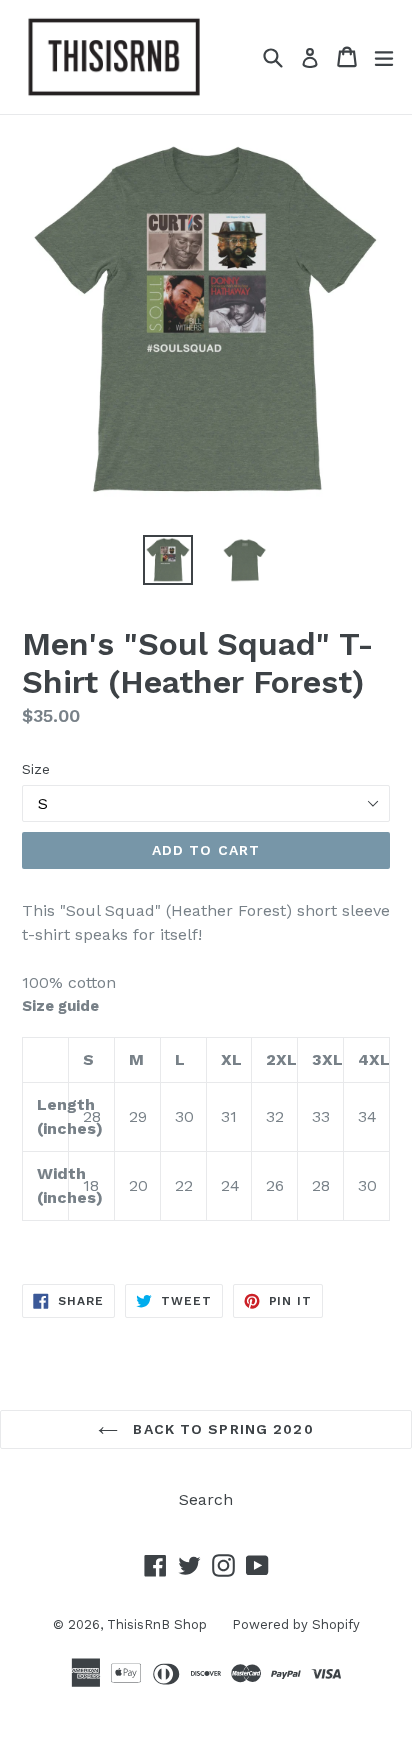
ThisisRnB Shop (157, 1624)
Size (36, 769)
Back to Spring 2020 (220, 1429)
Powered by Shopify (296, 1624)
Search (206, 1499)
